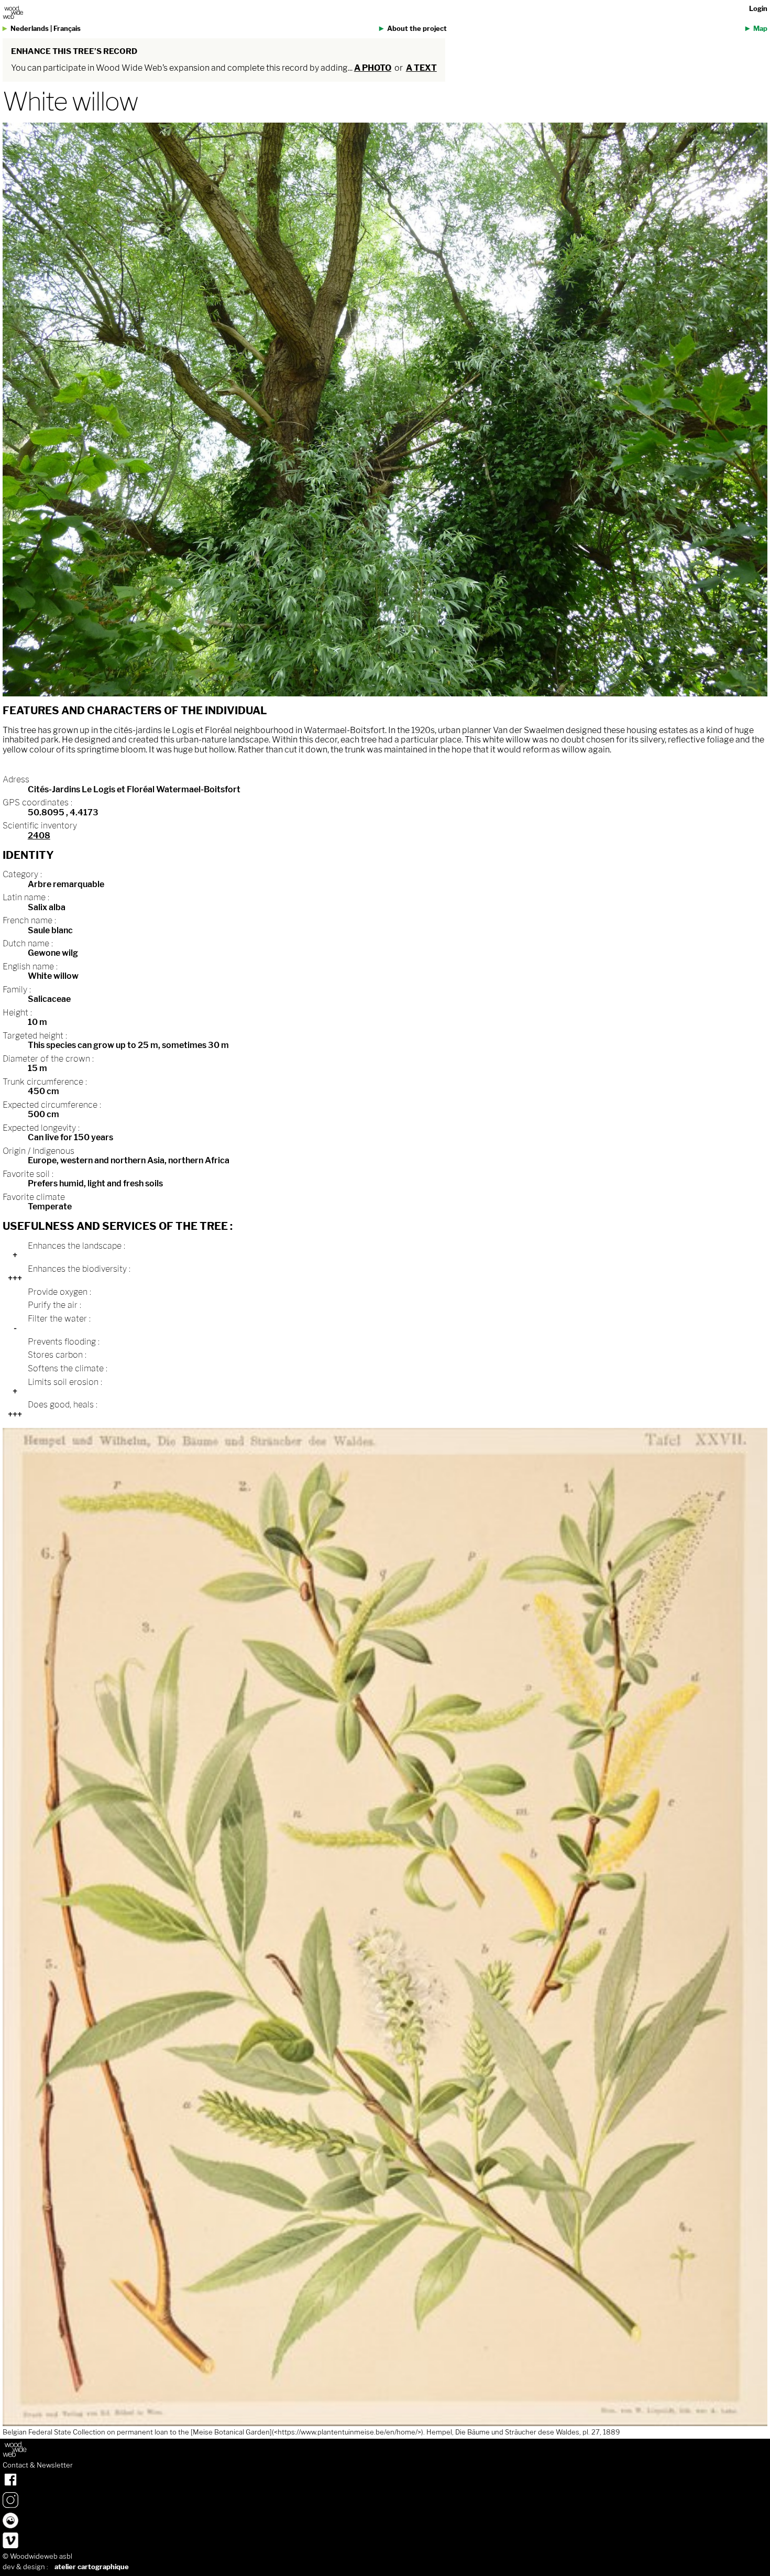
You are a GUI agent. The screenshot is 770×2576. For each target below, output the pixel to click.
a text (421, 68)
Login (758, 9)
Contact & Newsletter (38, 2465)
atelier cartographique (92, 2567)
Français (67, 29)
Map (760, 29)
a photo (373, 68)
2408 (39, 836)
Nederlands (30, 29)
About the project (417, 29)
